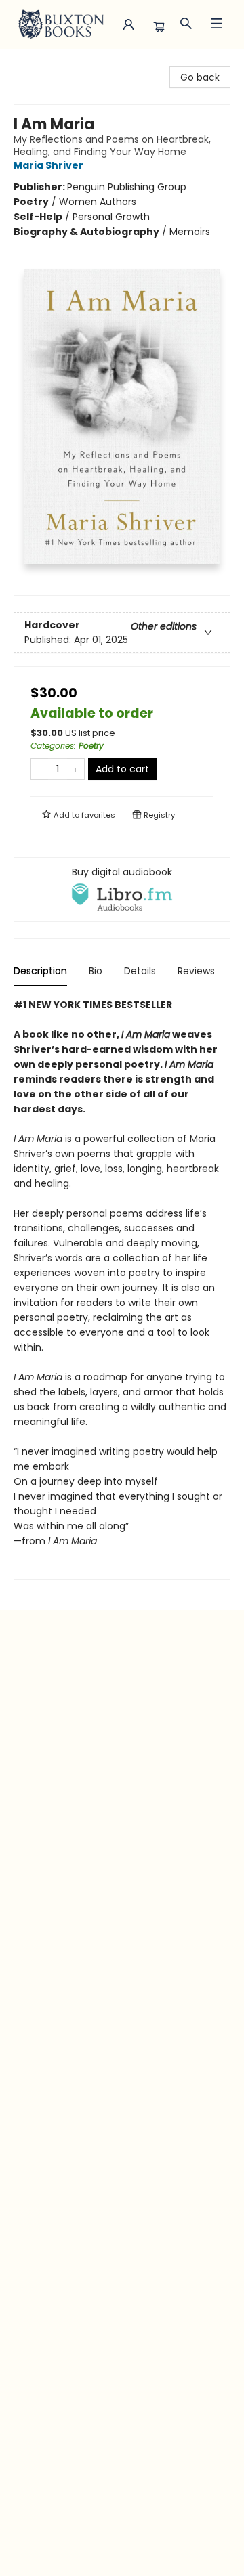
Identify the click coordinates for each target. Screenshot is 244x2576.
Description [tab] (40, 971)
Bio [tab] (96, 971)
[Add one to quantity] (76, 769)
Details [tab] (140, 971)
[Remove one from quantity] (40, 769)
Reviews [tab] (196, 971)
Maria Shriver (48, 165)
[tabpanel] (122, 1289)
